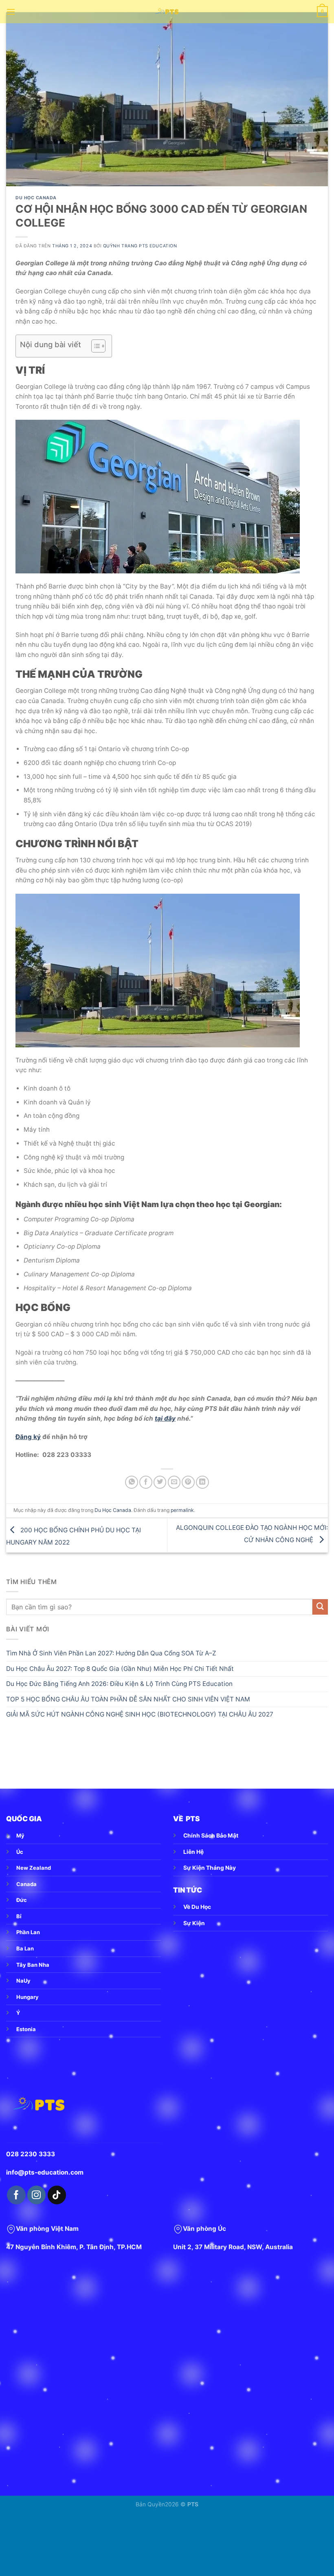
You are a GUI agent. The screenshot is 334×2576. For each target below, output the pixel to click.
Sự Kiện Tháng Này (210, 1868)
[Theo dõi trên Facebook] (16, 2195)
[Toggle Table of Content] (94, 346)
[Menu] (11, 12)
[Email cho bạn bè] (174, 1482)
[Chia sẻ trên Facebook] (146, 1482)
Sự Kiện (194, 1923)
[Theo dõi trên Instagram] (36, 2195)
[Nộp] (320, 1607)
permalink (182, 1510)
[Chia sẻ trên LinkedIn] (202, 1482)
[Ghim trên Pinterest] (188, 1482)
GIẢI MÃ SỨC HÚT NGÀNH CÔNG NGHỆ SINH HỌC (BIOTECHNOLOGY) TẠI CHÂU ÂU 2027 (140, 1714)
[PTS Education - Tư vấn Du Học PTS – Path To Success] (167, 12)
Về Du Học (197, 1907)
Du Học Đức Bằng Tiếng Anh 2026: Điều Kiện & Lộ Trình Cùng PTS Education (119, 1684)
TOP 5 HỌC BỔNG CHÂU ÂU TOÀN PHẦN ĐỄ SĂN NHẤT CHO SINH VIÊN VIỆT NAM (128, 1699)
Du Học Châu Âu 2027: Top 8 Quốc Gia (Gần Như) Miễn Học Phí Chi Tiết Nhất (120, 1669)
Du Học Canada (36, 198)
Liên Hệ (193, 1852)
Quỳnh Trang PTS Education (140, 246)
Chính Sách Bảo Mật (211, 1836)
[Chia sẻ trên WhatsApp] (132, 1482)
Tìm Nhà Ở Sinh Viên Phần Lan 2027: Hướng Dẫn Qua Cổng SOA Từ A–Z (111, 1653)
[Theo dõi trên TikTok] (57, 2195)
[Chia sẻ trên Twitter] (160, 1482)
